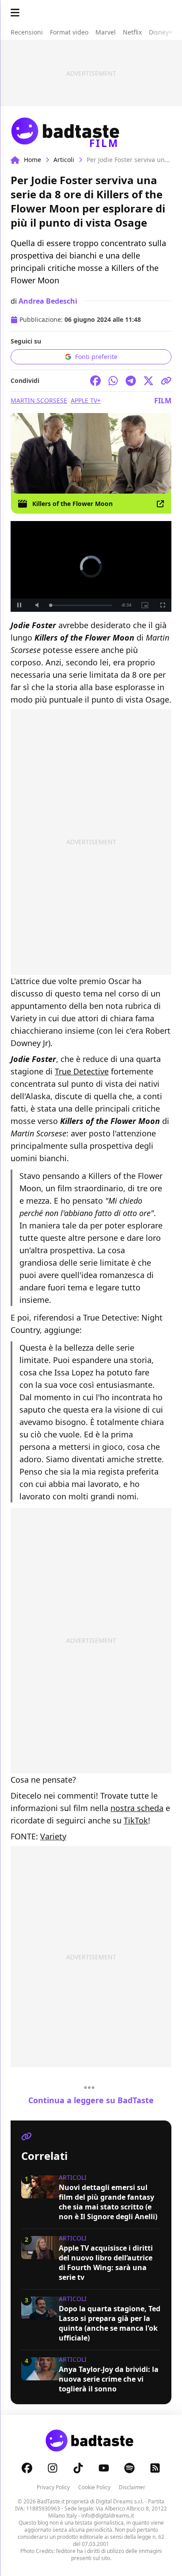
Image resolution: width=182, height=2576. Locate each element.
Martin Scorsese (39, 400)
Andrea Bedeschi (48, 301)
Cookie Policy (94, 2487)
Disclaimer (132, 2487)
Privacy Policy (53, 2487)
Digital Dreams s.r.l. (120, 2501)
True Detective (82, 1071)
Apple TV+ (86, 400)
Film (163, 401)
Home (32, 160)
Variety (53, 1836)
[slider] (81, 605)
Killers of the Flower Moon (72, 504)
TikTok (136, 1820)
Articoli (64, 160)
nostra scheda (137, 1808)
